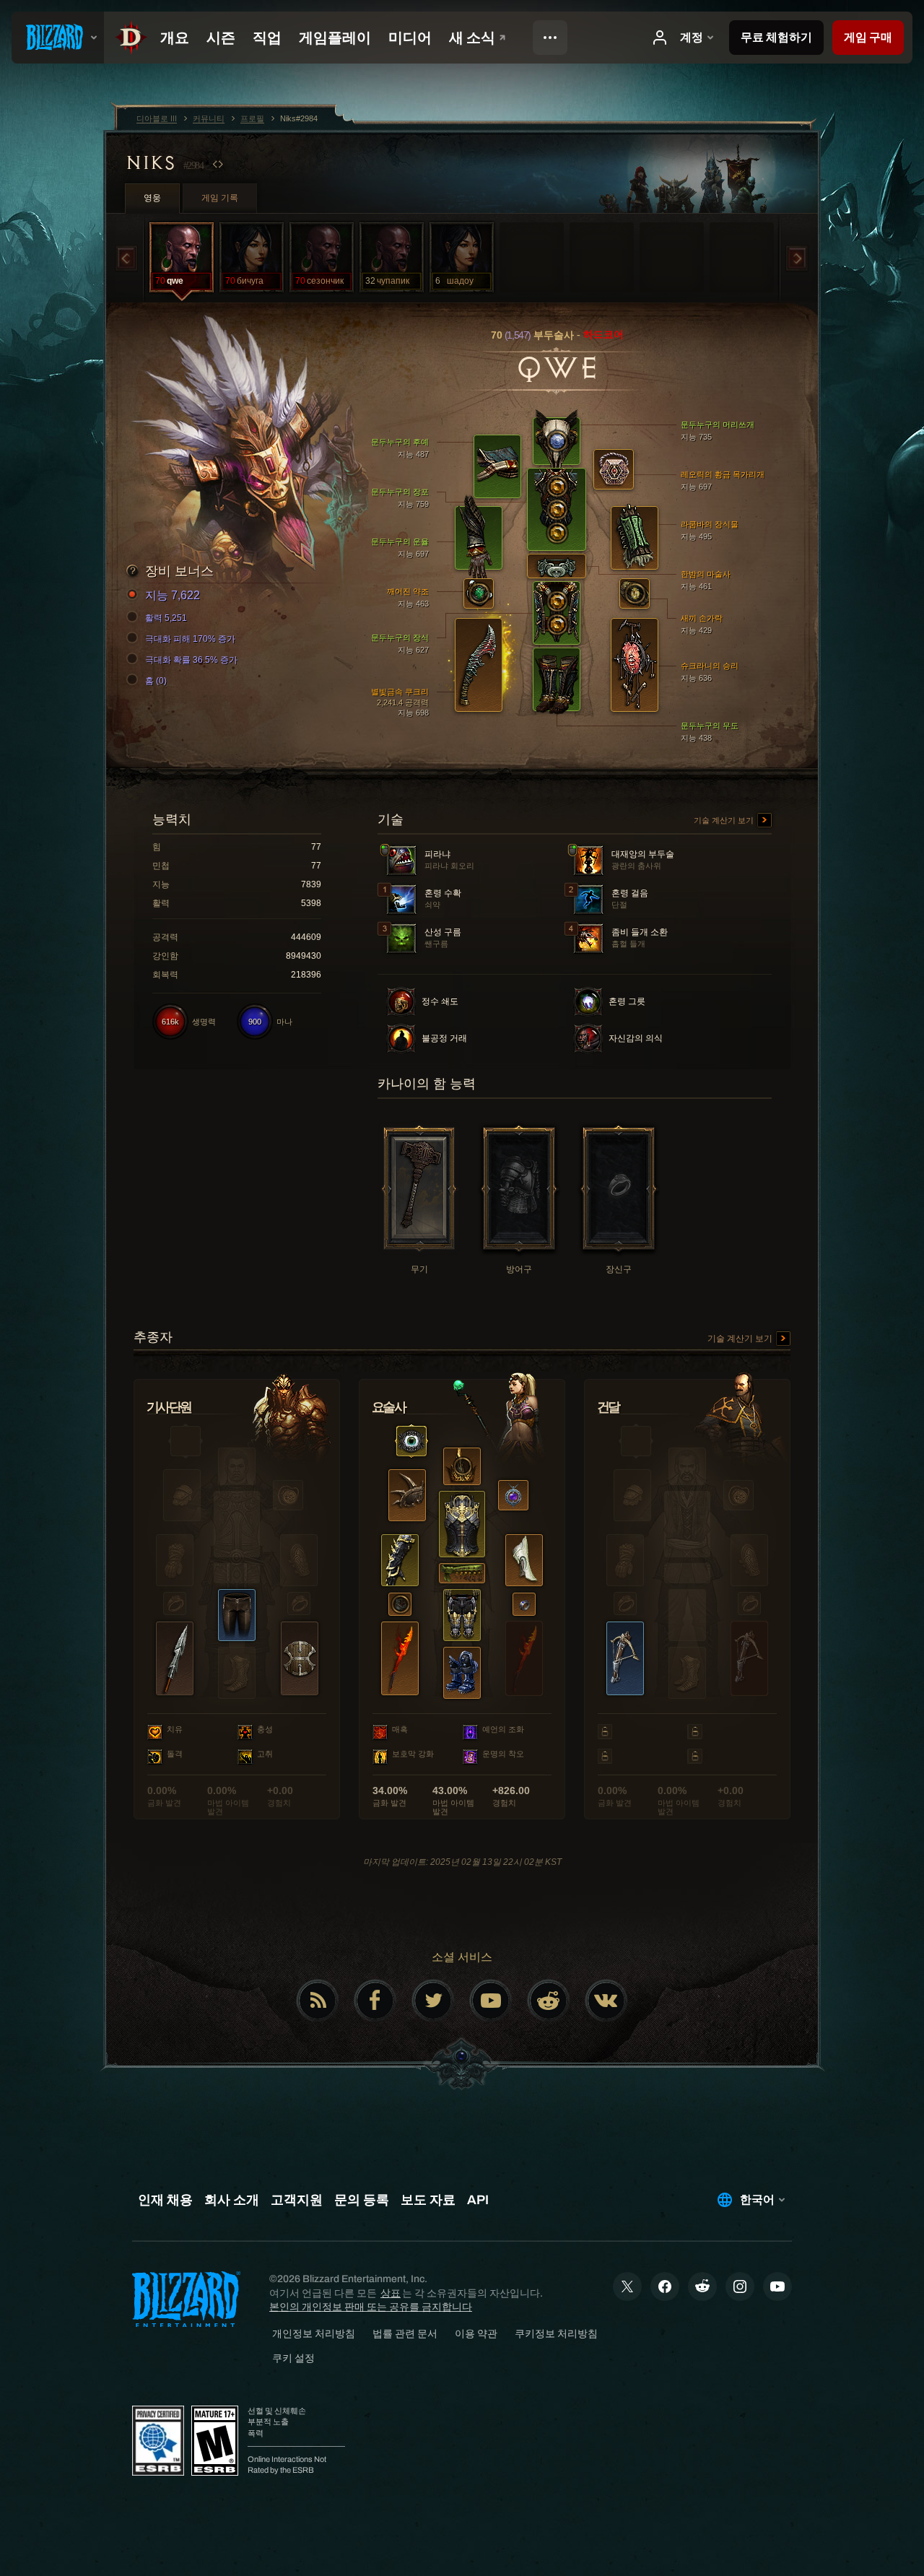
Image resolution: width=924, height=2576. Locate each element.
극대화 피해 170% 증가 (190, 639)
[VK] (606, 2001)
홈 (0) (156, 681)
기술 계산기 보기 (725, 820)
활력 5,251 (166, 618)
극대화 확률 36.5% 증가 (191, 660)
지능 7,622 (173, 595)
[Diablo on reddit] (549, 2001)
